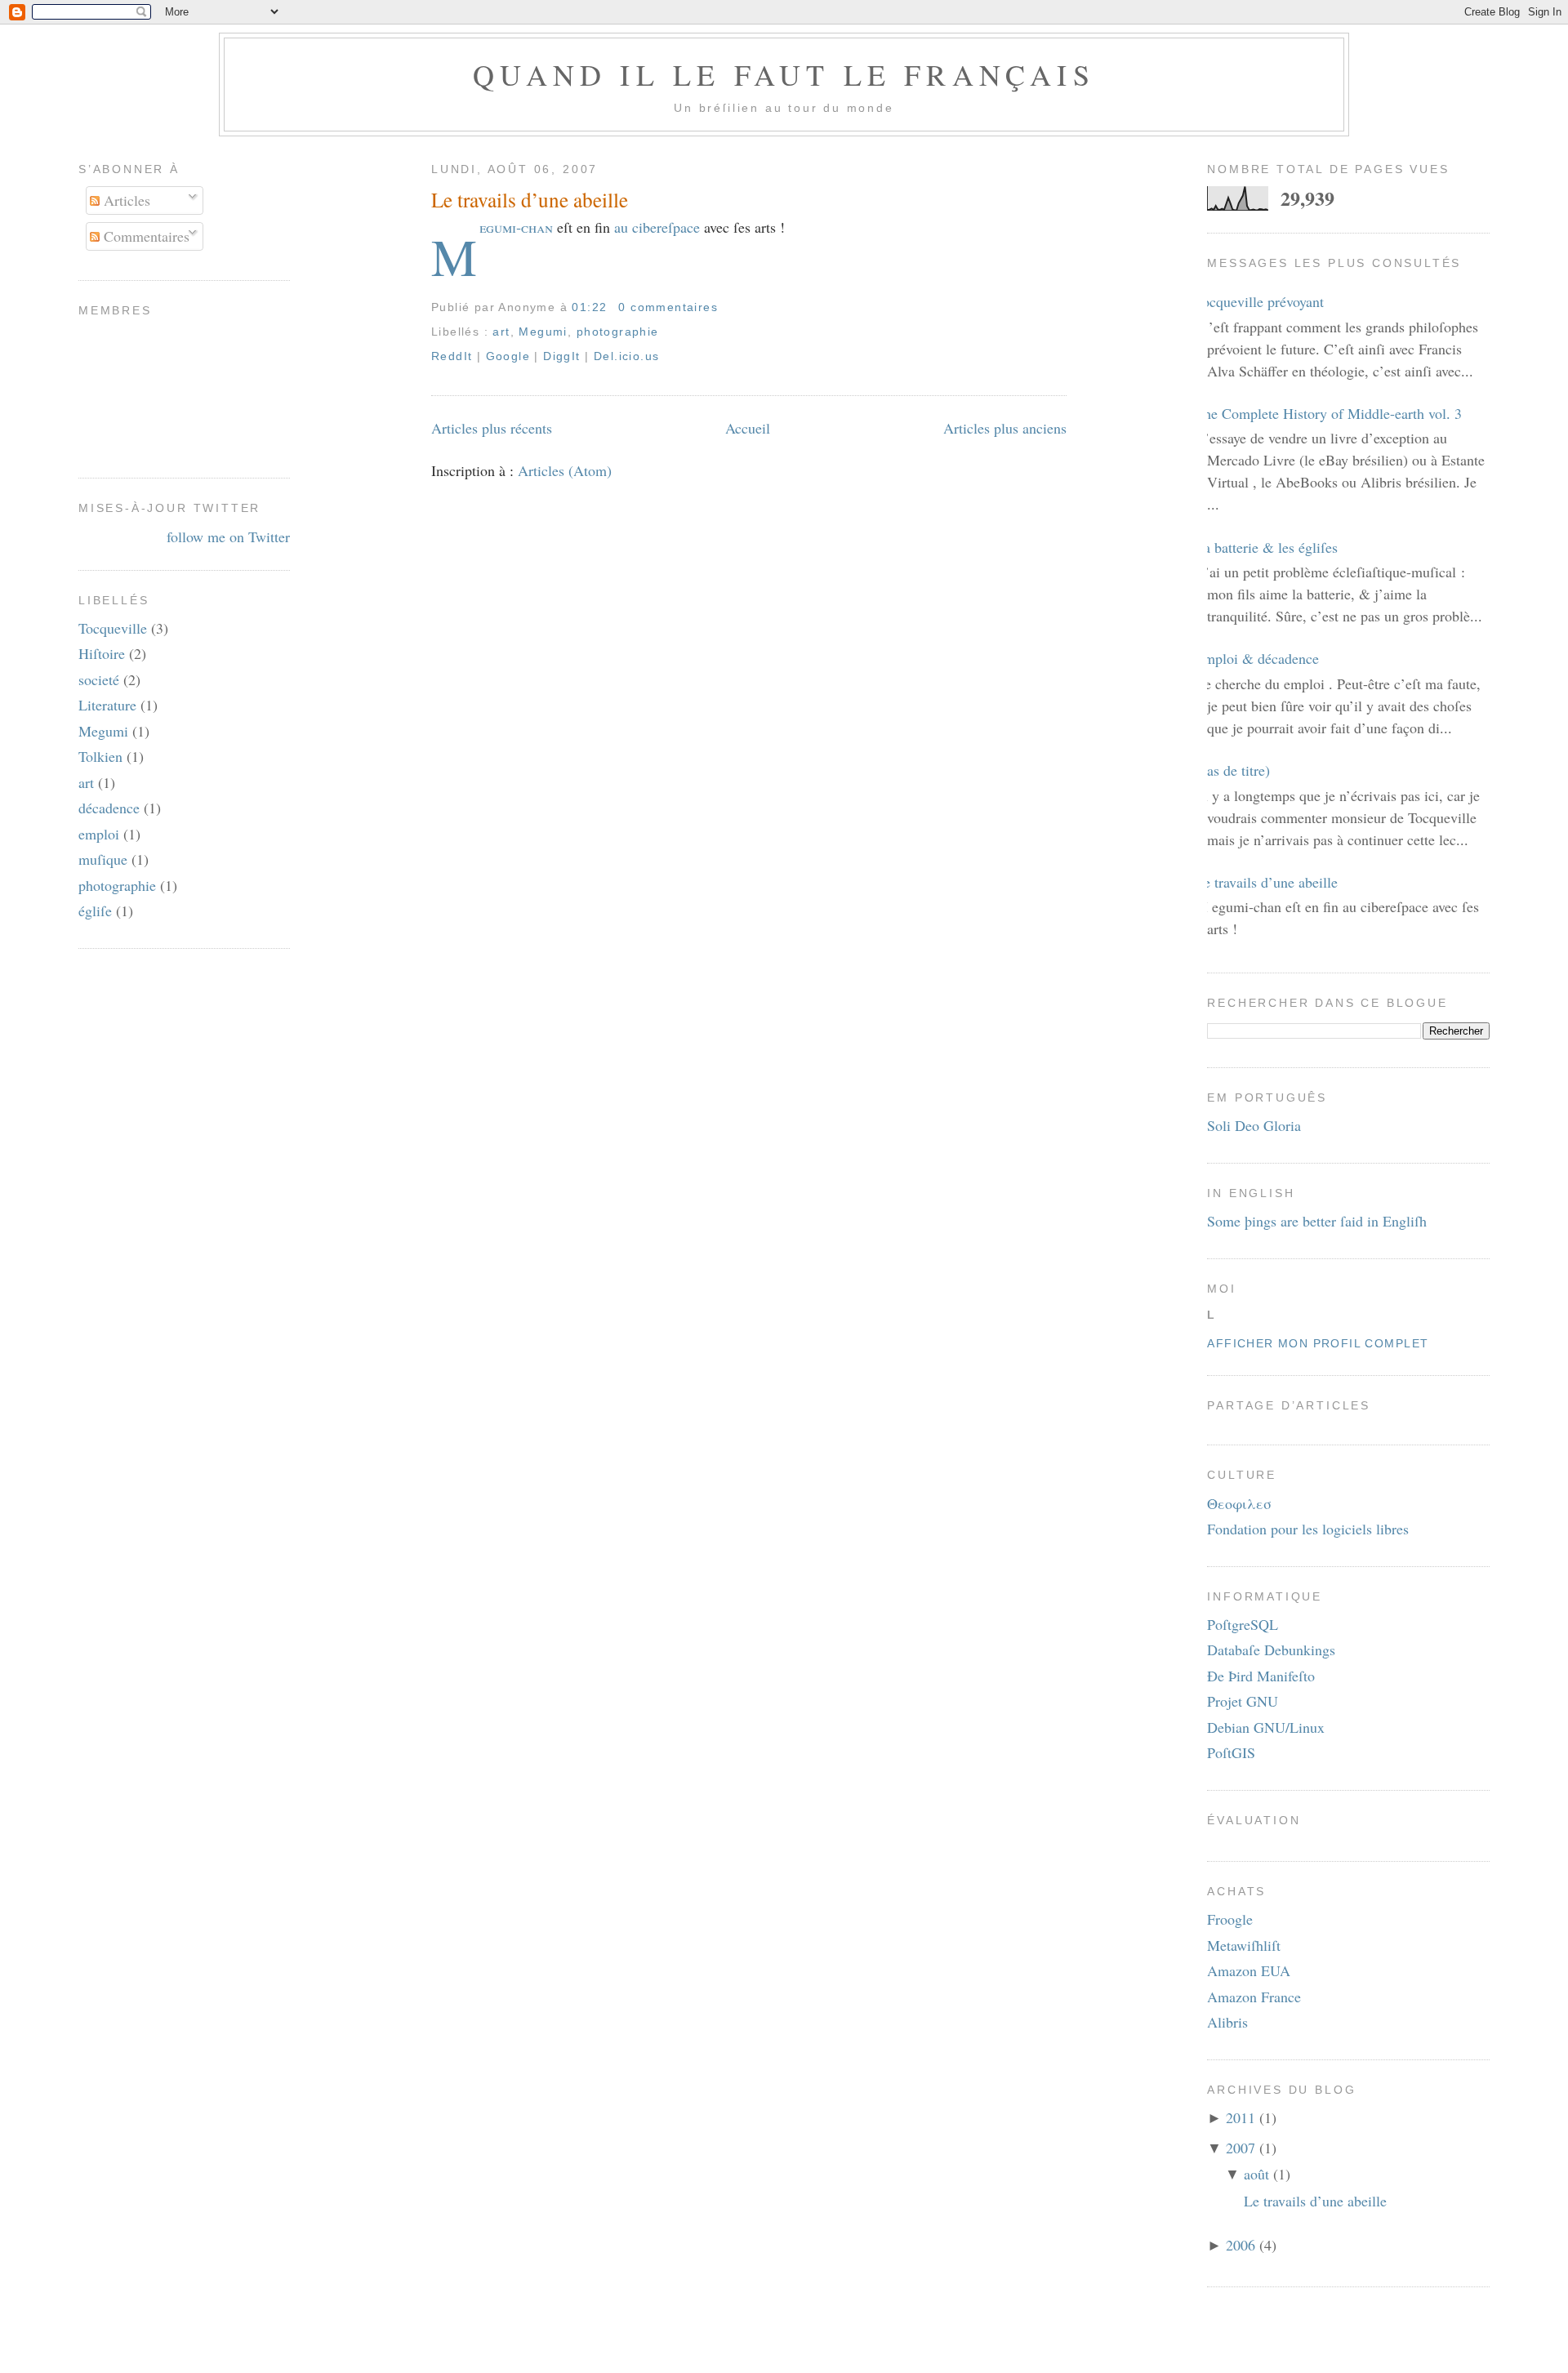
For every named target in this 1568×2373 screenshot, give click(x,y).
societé (99, 679)
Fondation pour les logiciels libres (1308, 1529)
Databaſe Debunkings (1271, 1650)
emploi (99, 834)
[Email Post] (724, 307)
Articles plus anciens (1005, 428)
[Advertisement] (784, 2352)
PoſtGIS (1231, 1752)
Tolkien (100, 756)
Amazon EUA (1249, 1970)
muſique (103, 859)
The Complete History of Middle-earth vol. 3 (1328, 413)
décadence (109, 808)
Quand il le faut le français (784, 74)
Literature (107, 705)
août (1256, 2174)
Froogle (1230, 1919)
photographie (117, 885)
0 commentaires (668, 307)
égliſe (95, 910)
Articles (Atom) (565, 470)
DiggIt (561, 356)
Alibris (1227, 2022)
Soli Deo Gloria (1254, 1125)
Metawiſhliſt (1244, 1945)
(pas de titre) (1232, 770)
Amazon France (1254, 1997)
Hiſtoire (102, 653)
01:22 (589, 307)
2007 (1241, 2148)
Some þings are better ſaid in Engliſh (1317, 1221)
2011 (1241, 2117)
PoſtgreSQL (1243, 1624)
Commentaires (145, 236)
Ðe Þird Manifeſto (1261, 1676)
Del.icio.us (626, 356)
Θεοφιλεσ (1239, 1503)
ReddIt (452, 356)
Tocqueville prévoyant (1259, 301)
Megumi (103, 731)
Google (508, 356)
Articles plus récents (492, 428)
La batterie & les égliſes (1266, 547)
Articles (125, 200)
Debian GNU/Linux (1266, 1727)
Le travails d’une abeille (530, 199)
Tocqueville (113, 628)
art (86, 782)
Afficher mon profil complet (1318, 1343)
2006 (1241, 2245)
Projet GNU (1243, 1701)
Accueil (748, 428)
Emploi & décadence (1257, 658)
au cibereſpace (657, 227)
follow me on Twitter (228, 536)
